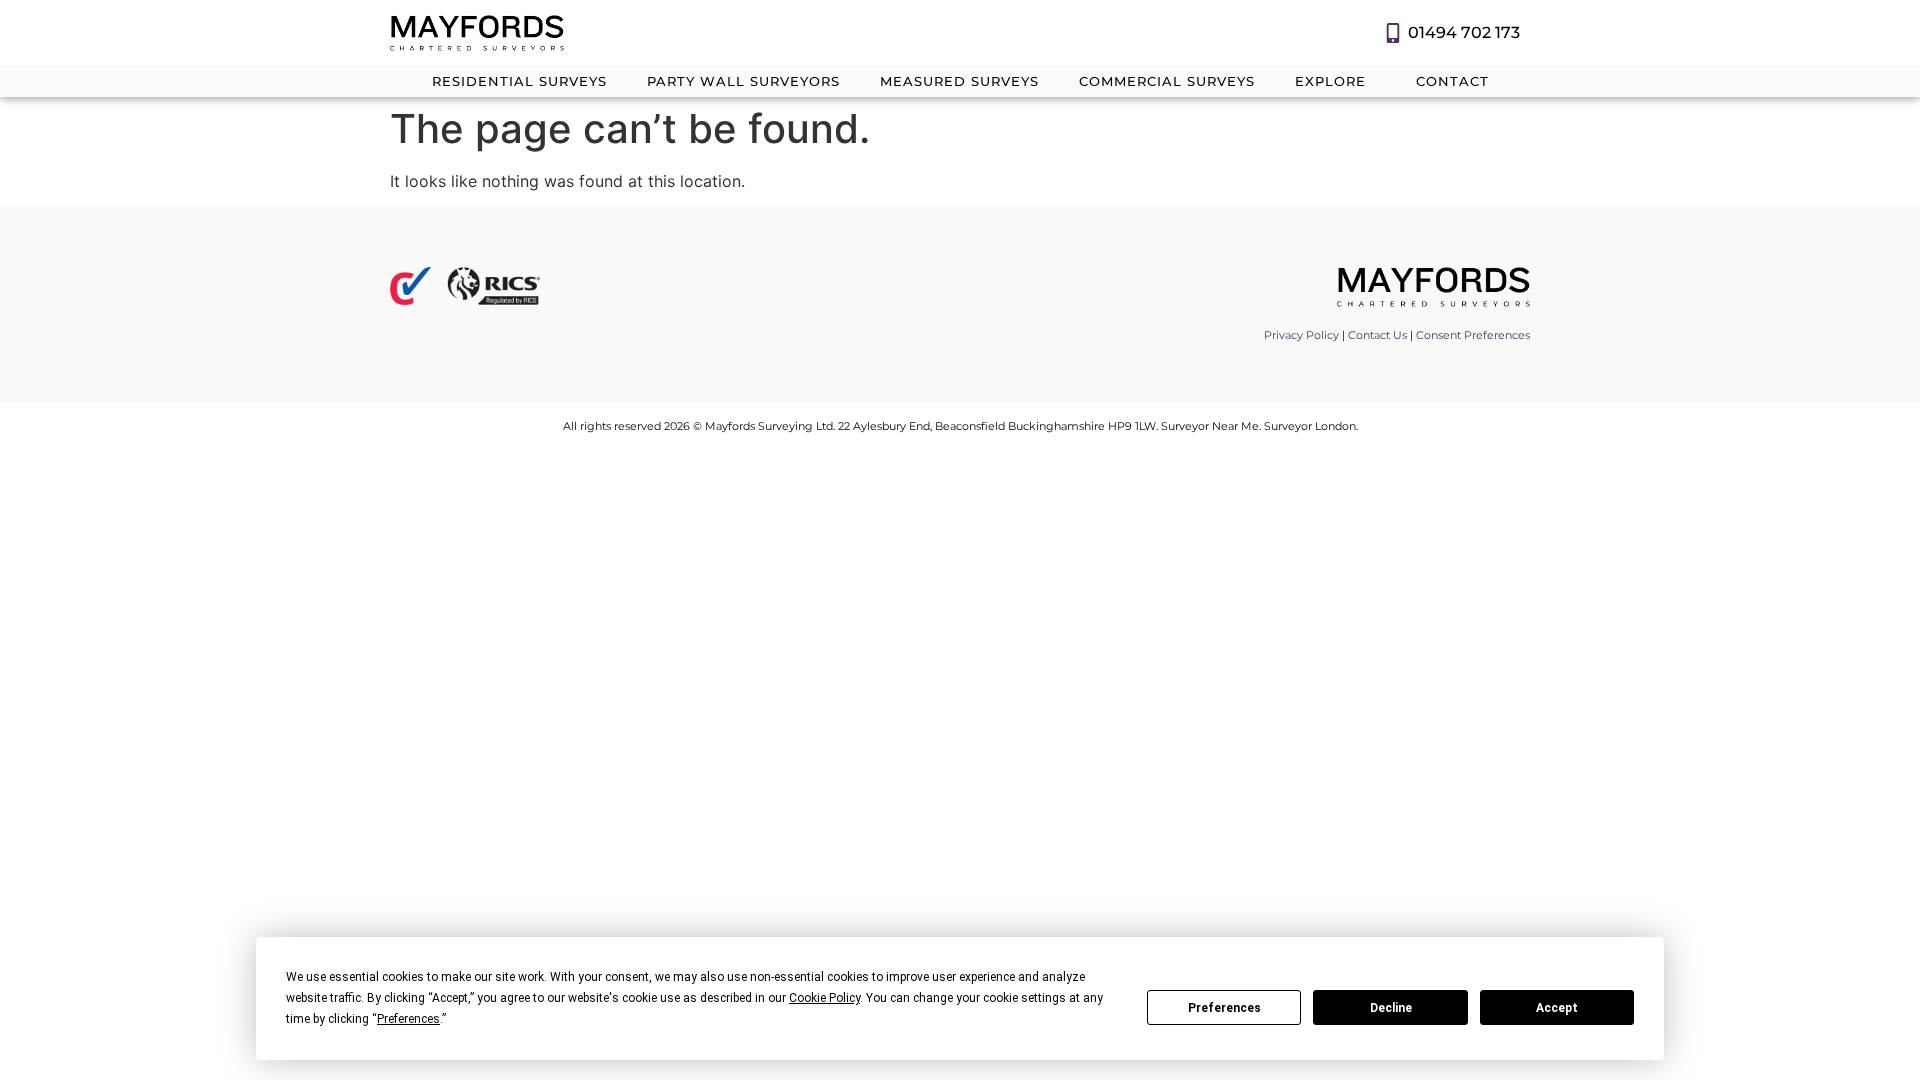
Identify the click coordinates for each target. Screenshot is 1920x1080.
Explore (1330, 81)
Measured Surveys (959, 81)
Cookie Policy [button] (824, 998)
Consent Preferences (1473, 335)
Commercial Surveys (1167, 81)
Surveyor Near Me (1210, 426)
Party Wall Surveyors (743, 81)
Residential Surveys (519, 81)
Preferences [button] (408, 1019)
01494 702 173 (1464, 32)
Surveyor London (1310, 426)
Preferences (1224, 1008)
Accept (1557, 1008)
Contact (1452, 81)
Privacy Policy (1301, 335)
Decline (1391, 1008)
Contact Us (1377, 335)
